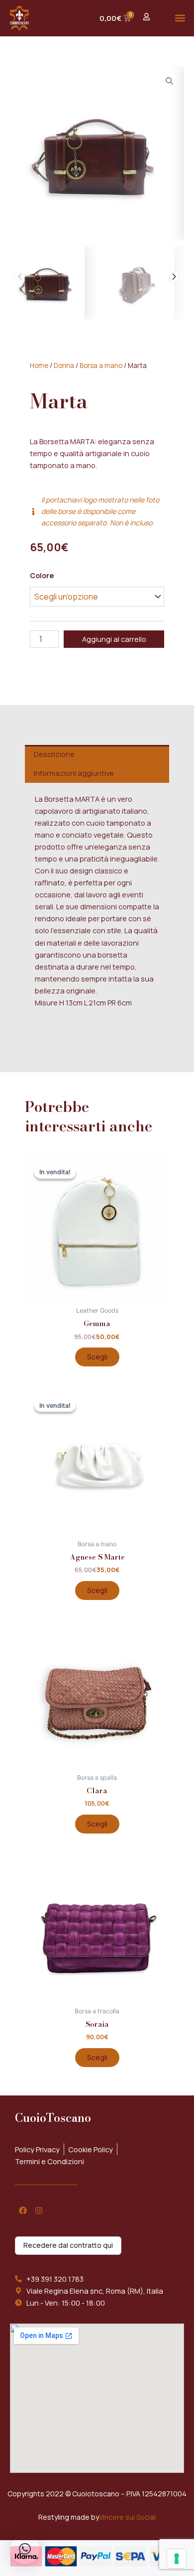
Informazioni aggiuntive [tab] (74, 773)
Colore (42, 575)
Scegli (97, 1357)
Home (39, 366)
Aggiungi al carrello (114, 639)
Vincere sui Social (127, 2517)
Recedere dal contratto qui (68, 2245)
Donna (64, 366)
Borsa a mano (101, 366)
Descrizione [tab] (54, 754)
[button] (180, 18)
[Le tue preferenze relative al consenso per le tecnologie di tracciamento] (177, 2559)
